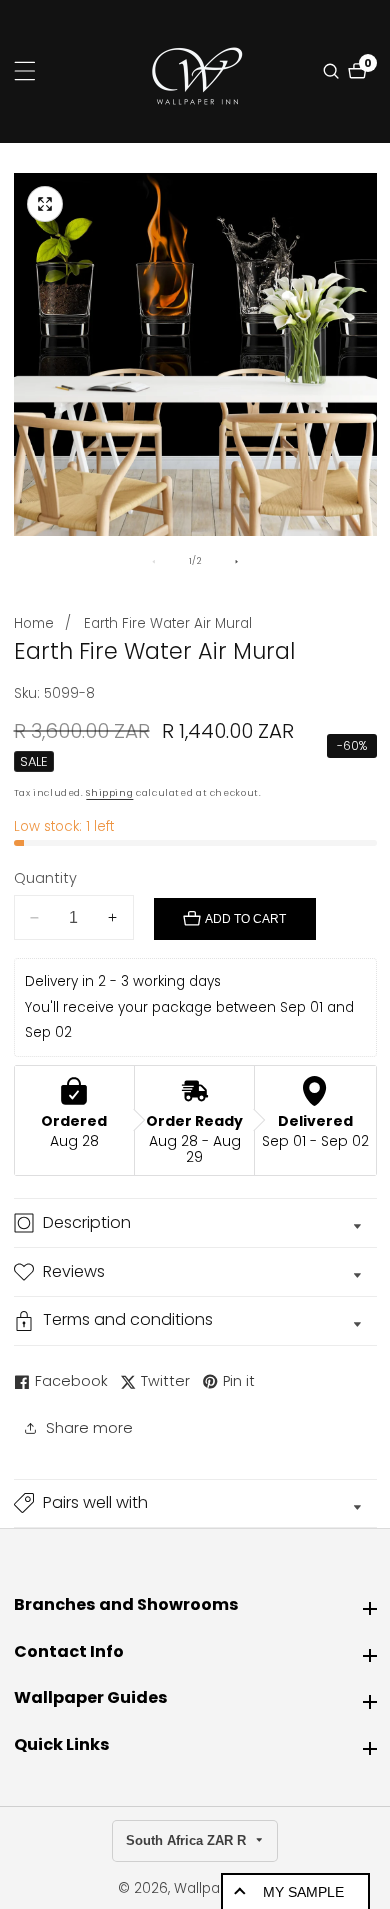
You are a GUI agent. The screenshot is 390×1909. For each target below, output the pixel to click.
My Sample (303, 1892)
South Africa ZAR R (188, 1840)
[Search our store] (333, 71)
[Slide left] (153, 562)
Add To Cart (245, 919)
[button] (195, 1504)
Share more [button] (89, 1428)
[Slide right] (237, 562)
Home (34, 623)
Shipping (109, 793)
